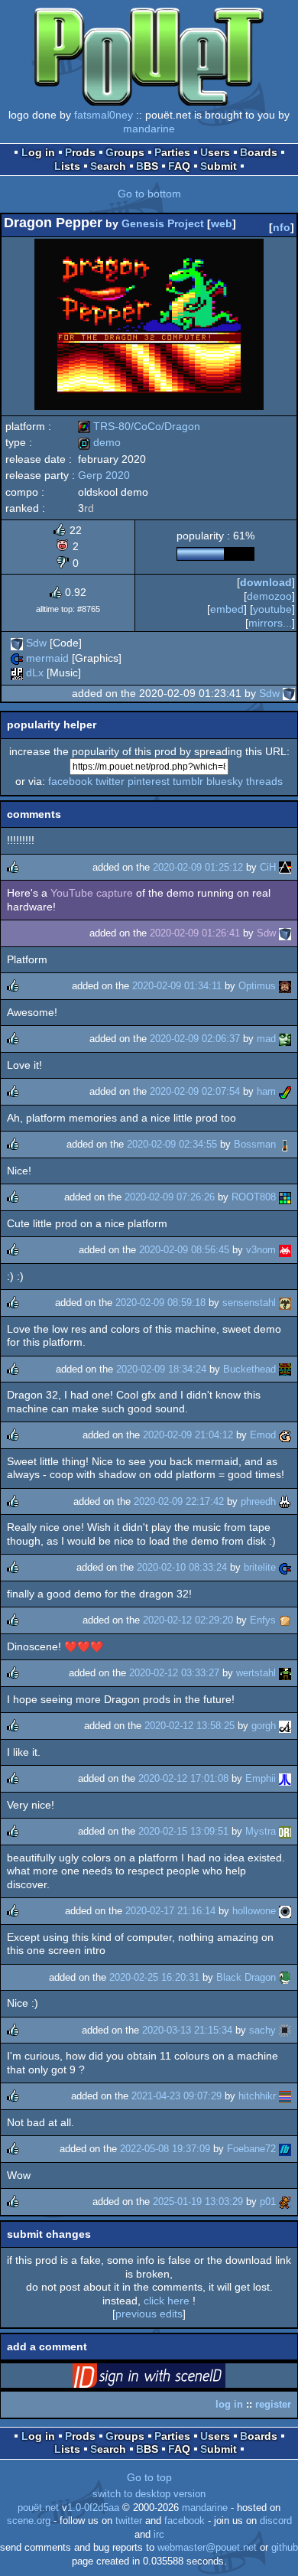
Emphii (261, 1778)
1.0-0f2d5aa (93, 2508)
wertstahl (256, 1673)
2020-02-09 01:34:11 (177, 986)
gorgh (264, 1726)
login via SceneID (173, 2379)
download (266, 582)
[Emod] (285, 1435)
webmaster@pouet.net (207, 2548)
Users (215, 152)
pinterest (149, 781)
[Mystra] (285, 1831)
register (273, 2404)
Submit (219, 166)
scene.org (29, 2521)
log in (229, 2404)
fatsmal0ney (104, 115)
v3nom (261, 1250)
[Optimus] (285, 986)
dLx (35, 672)
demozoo (269, 596)
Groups (125, 152)
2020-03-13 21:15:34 (187, 2030)
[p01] (285, 2201)
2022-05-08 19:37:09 (165, 2149)
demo (99, 442)
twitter (110, 781)
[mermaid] (17, 658)
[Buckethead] (285, 1369)
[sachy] (285, 2030)
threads (264, 781)
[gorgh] (285, 1726)
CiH (268, 867)
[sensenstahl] (285, 1303)
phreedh (258, 1501)
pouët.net (38, 2508)
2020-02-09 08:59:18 (160, 1303)
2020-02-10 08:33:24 (182, 1567)
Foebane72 (251, 2149)
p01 (268, 2201)
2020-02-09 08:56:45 (184, 1250)
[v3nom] (285, 1250)
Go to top (149, 2477)
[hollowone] (285, 1911)
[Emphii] (285, 1778)
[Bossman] (285, 1144)
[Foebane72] (285, 2149)
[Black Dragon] (285, 1977)
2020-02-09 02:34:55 (172, 1144)
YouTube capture (92, 893)
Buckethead (249, 1369)
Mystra (261, 1831)
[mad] (285, 1039)
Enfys (263, 1620)
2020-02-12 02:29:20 (188, 1620)
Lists (67, 166)
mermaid (47, 658)
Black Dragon (246, 1977)
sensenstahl (249, 1303)
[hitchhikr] (285, 2096)
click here (167, 2301)
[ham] (285, 1091)
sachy (262, 2030)
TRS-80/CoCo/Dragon (139, 426)
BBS (147, 166)
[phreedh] (285, 1501)
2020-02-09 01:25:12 (198, 867)
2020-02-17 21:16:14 (170, 1911)
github (285, 2548)
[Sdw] (17, 643)
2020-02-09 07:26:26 (170, 1197)
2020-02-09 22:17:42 (179, 1501)
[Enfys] (285, 1620)
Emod (263, 1435)
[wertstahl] (285, 1673)
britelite (260, 1567)
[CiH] (285, 867)
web (222, 223)
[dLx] (17, 672)
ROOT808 (254, 1197)
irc (159, 2535)
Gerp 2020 (104, 475)
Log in (38, 152)
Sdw (36, 643)
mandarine (149, 129)
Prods (80, 152)
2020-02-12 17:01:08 (183, 1778)
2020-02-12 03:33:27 (174, 1673)
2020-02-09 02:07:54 (195, 1091)
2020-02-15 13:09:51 (183, 1831)
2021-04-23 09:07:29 (177, 2096)
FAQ (179, 166)
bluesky (225, 781)
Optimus (257, 986)
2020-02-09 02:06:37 (195, 1039)
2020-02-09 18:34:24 (161, 1369)
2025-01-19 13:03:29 (198, 2201)
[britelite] (285, 1567)
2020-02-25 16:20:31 (154, 1977)
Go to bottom (149, 194)
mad (266, 1039)
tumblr (188, 781)
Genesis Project (163, 223)
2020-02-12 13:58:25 (189, 1726)
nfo (282, 227)
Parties (172, 152)
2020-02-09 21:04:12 (188, 1435)
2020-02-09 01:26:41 (195, 933)
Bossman (255, 1144)
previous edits (149, 2314)
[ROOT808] (285, 1197)
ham (266, 1091)
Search (108, 166)
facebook (70, 781)
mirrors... (270, 623)
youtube (272, 609)
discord (276, 2521)
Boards (259, 152)
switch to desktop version (149, 2494)
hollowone (254, 1911)
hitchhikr (257, 2096)
